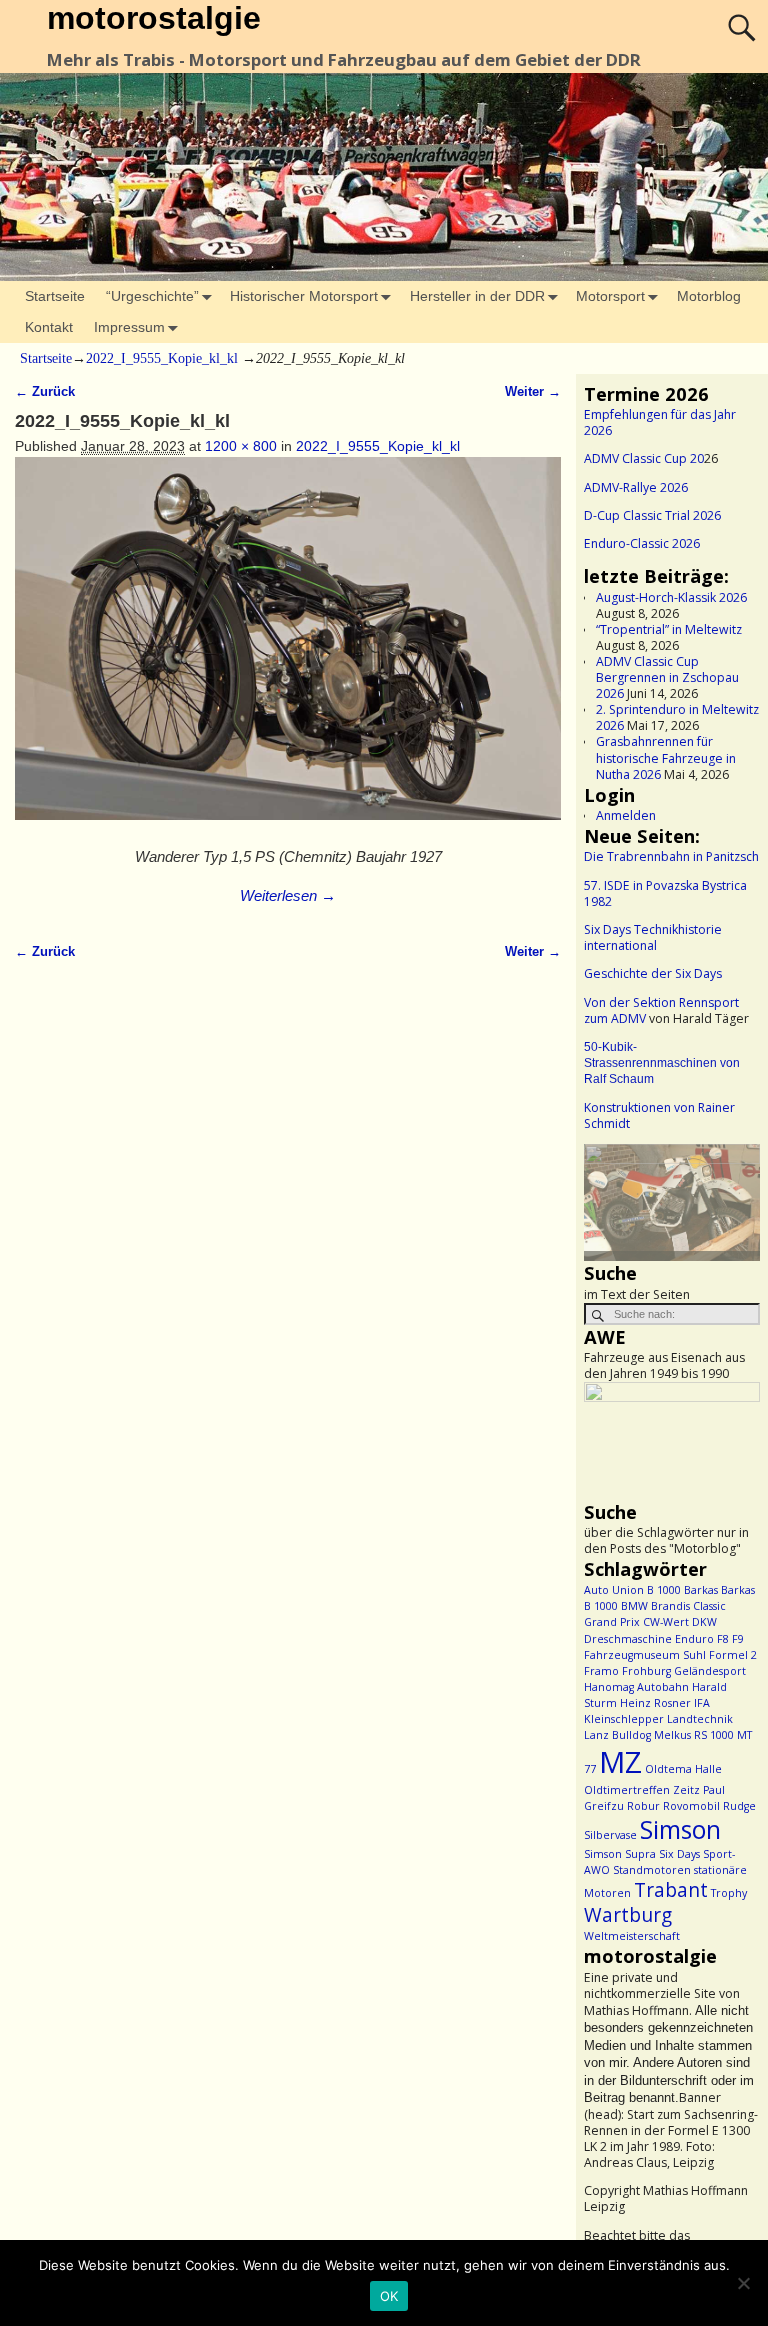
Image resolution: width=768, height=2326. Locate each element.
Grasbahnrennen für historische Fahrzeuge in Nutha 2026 (666, 757)
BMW (634, 1606)
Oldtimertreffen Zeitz (642, 1790)
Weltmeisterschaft (632, 1936)
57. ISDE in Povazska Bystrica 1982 (665, 893)
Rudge (739, 1806)
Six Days (679, 1854)
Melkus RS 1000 (694, 1735)
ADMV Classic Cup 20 (644, 458)
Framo (601, 1671)
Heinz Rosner (655, 1703)
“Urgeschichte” (152, 296)
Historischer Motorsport (304, 296)
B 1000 (664, 1590)
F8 (723, 1639)
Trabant (671, 1890)
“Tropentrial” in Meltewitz (669, 629)
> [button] (735, 1198)
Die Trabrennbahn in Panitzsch (671, 856)
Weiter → (533, 392)
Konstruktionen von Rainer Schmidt (659, 1115)
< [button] (609, 1198)
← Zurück (45, 392)
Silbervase (610, 1835)
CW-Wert (666, 1622)
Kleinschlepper (624, 1719)
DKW (704, 1622)
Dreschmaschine (628, 1639)
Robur (643, 1806)
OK (389, 2296)
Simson (680, 1829)
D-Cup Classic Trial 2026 (652, 515)
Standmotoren (652, 1870)
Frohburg (646, 1671)
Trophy (729, 1893)
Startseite (55, 296)
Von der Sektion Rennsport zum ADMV (661, 1010)
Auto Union (614, 1590)
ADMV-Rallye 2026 (636, 487)
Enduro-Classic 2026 (642, 543)
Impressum (129, 327)
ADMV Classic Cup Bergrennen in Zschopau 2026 (667, 677)
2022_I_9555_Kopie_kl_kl (162, 358)
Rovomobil (691, 1806)
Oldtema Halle (683, 1769)
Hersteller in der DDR (477, 296)
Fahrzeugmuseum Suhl (645, 1655)
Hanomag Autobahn (636, 1687)
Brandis (670, 1606)
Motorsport (610, 296)
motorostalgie (154, 18)
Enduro (694, 1639)
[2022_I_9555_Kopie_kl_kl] (287, 649)
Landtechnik (700, 1719)
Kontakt (49, 327)
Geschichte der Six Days (653, 973)
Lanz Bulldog (617, 1735)
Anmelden (626, 815)
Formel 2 (733, 1655)
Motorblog (709, 296)
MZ (620, 1762)
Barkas (701, 1590)
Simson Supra (620, 1854)
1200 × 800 (241, 446)
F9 (738, 1639)
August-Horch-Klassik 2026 (671, 597)
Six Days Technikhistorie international (653, 937)
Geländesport (710, 1671)
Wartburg (628, 1915)
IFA (702, 1703)
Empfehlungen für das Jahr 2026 (660, 422)
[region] (672, 1202)
